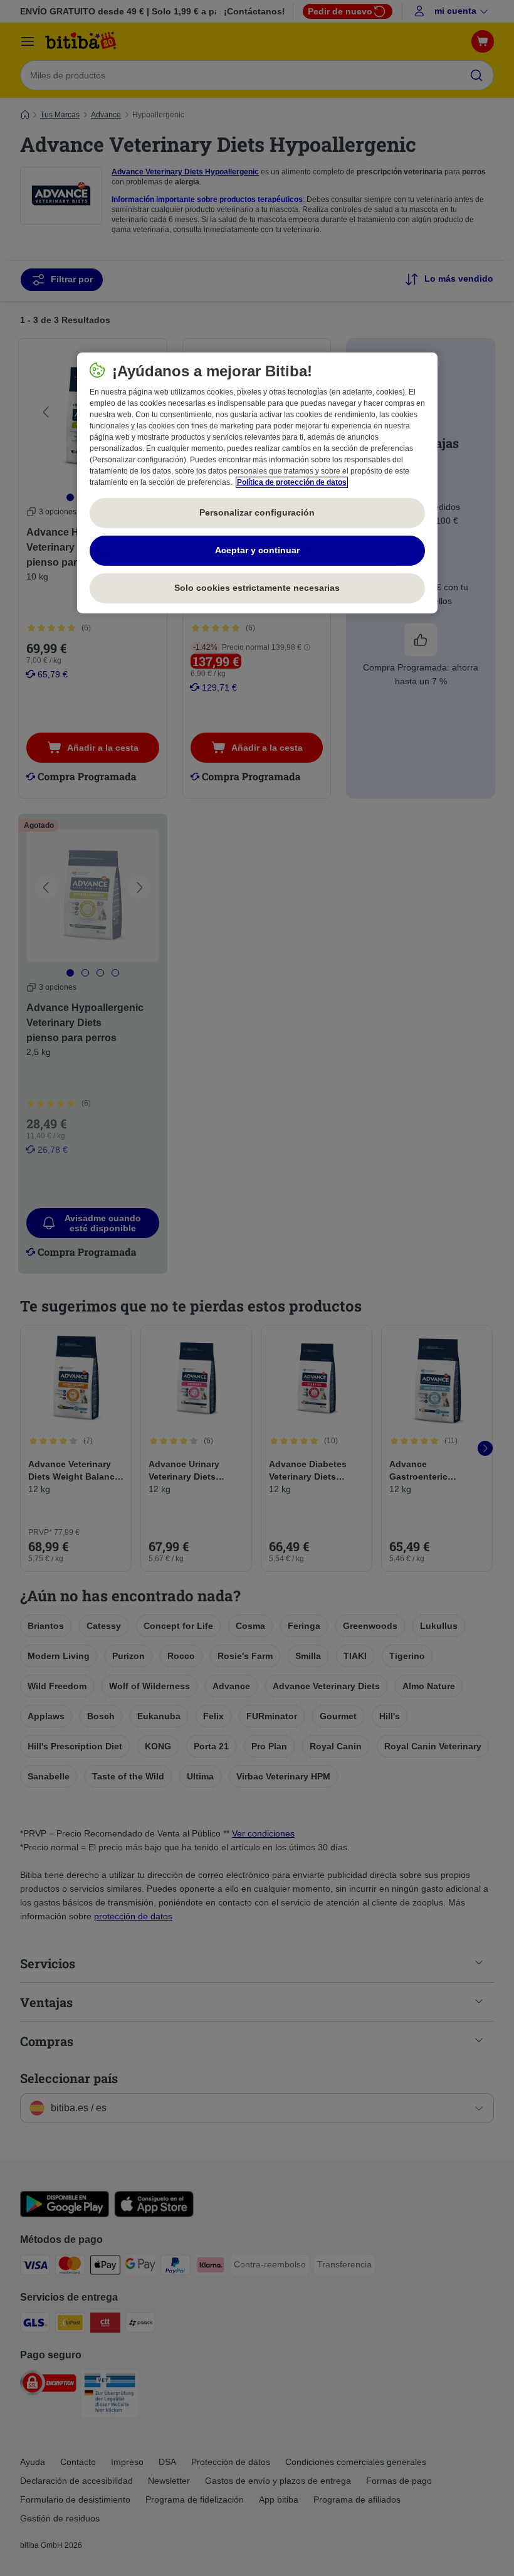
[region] (257, 483)
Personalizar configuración (257, 512)
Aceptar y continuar (257, 550)
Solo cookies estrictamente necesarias (257, 588)
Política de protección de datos (292, 482)
